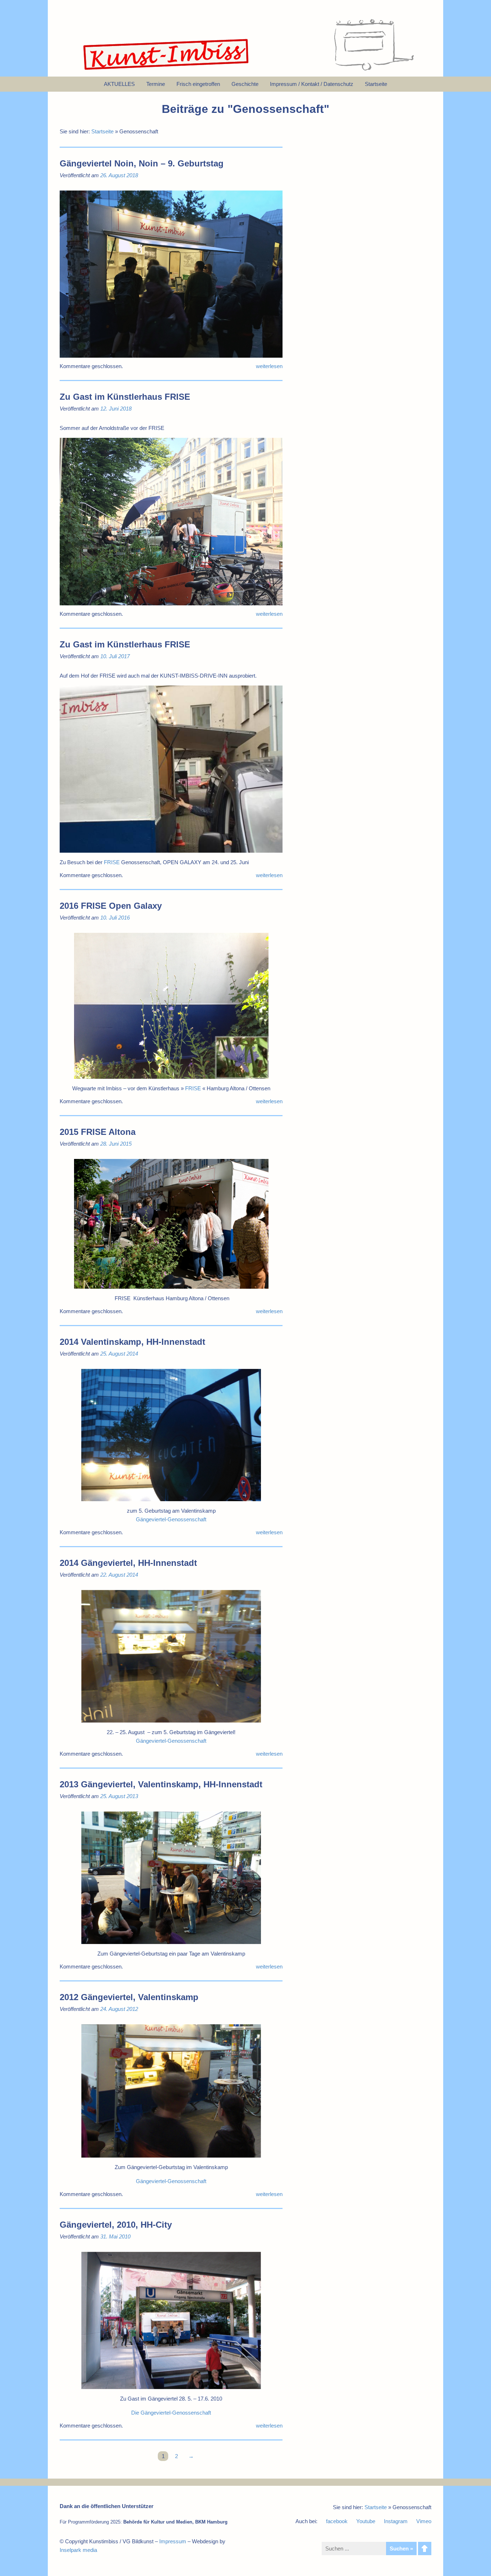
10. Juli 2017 (115, 656)
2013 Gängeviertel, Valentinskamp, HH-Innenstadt (161, 1784)
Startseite (102, 131)
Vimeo (424, 2521)
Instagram (396, 2521)
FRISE (112, 862)
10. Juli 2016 (115, 918)
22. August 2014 (119, 1575)
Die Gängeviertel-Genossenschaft (171, 2413)
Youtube (366, 2521)
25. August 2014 (119, 1354)
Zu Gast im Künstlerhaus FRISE (125, 397)
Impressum (173, 2541)
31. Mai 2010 (115, 2236)
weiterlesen (269, 366)
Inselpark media (78, 2550)
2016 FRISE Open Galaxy (111, 906)
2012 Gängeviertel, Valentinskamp (129, 1997)
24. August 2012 (119, 2009)
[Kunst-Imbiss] (166, 70)
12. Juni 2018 (116, 409)
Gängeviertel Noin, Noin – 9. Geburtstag (142, 163)
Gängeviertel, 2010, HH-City (116, 2225)
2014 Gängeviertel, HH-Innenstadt (128, 1563)
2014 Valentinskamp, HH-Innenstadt (132, 1342)
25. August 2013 (119, 1796)
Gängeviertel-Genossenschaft (171, 1519)
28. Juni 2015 (116, 1144)
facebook (337, 2521)
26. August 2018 (119, 175)
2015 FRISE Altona (98, 1132)
